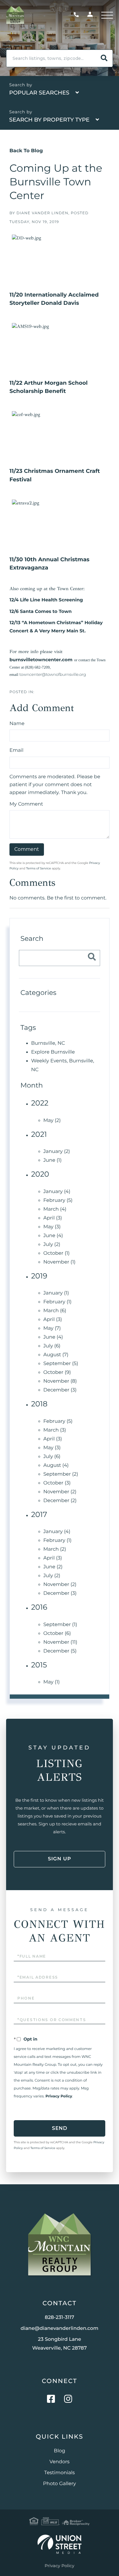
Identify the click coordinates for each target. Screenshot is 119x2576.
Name (17, 724)
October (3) (57, 1483)
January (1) (56, 1293)
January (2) (57, 1152)
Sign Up (60, 1859)
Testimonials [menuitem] (60, 2473)
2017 (39, 1515)
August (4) (56, 1465)
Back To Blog (26, 151)
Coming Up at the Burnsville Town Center (56, 182)
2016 (39, 1607)
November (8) (60, 1381)
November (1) (59, 1262)
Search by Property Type (49, 120)
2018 (39, 1404)
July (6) (52, 1346)
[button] (104, 58)
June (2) (53, 1567)
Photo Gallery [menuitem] (60, 2484)
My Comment (26, 804)
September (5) (61, 1364)
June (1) (52, 1160)
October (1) (56, 1253)
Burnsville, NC (48, 1043)
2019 (39, 1276)
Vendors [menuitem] (60, 2462)
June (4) (53, 1236)
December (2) (60, 1501)
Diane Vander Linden (42, 213)
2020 (40, 1174)
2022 (40, 1103)
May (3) (52, 1227)
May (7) (52, 1328)
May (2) (52, 1121)
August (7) (56, 1355)
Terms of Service (38, 868)
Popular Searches (39, 93)
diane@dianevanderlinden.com (60, 2328)
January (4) (57, 1192)
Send (60, 2128)
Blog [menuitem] (59, 2451)
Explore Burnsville (53, 1052)
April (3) (53, 1218)
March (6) (55, 1311)
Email (16, 750)
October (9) (57, 1372)
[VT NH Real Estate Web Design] (60, 2544)
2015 (39, 1665)
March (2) (55, 1549)
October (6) (57, 1634)
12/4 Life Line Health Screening (46, 600)
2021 (39, 1135)
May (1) (52, 1682)
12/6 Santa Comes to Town (41, 611)
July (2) (52, 1245)
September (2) (61, 1474)
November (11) (60, 1642)
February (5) (58, 1200)
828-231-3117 (78, 15)
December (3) (60, 1390)
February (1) (58, 1302)
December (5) (60, 1651)
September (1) (60, 1625)
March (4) (55, 1209)
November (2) (60, 1492)
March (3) (55, 1430)
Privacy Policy (59, 2096)
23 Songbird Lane (60, 2344)
